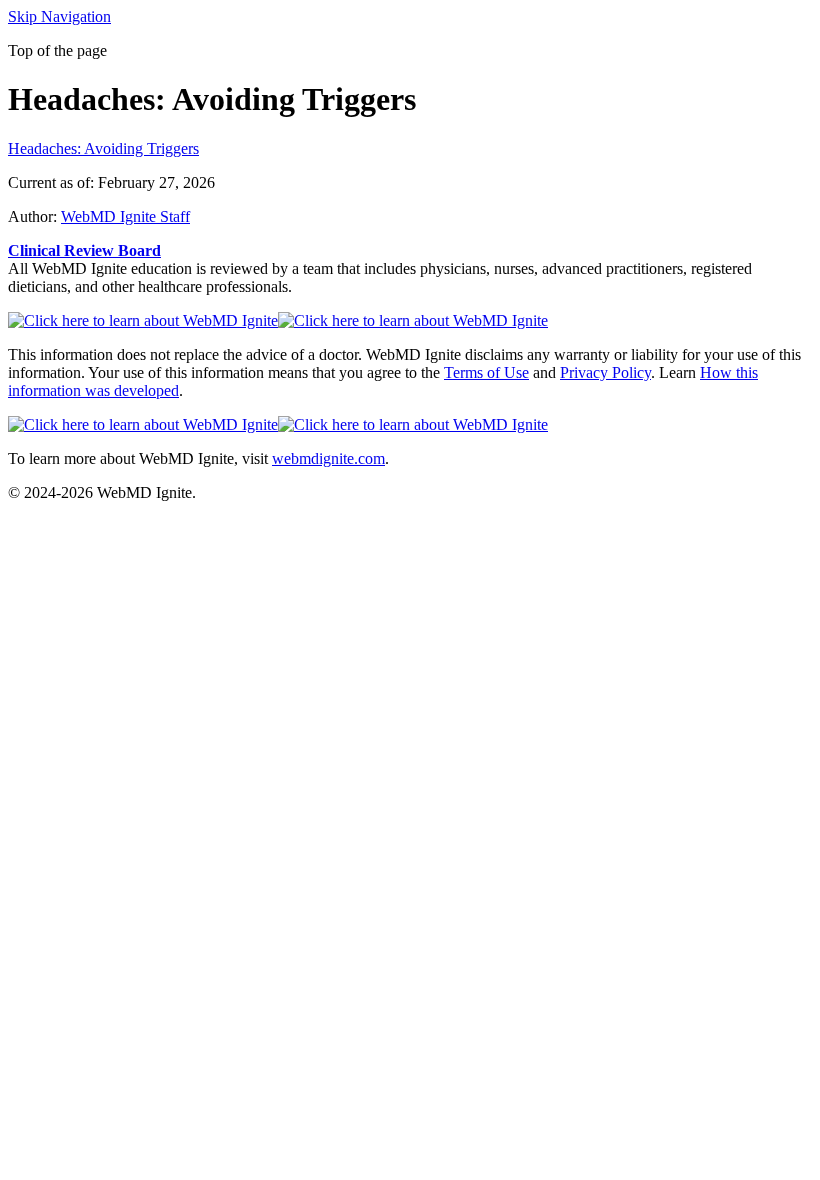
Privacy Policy (605, 372)
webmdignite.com (328, 458)
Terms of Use (486, 372)
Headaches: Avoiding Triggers (103, 148)
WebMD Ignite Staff (125, 216)
